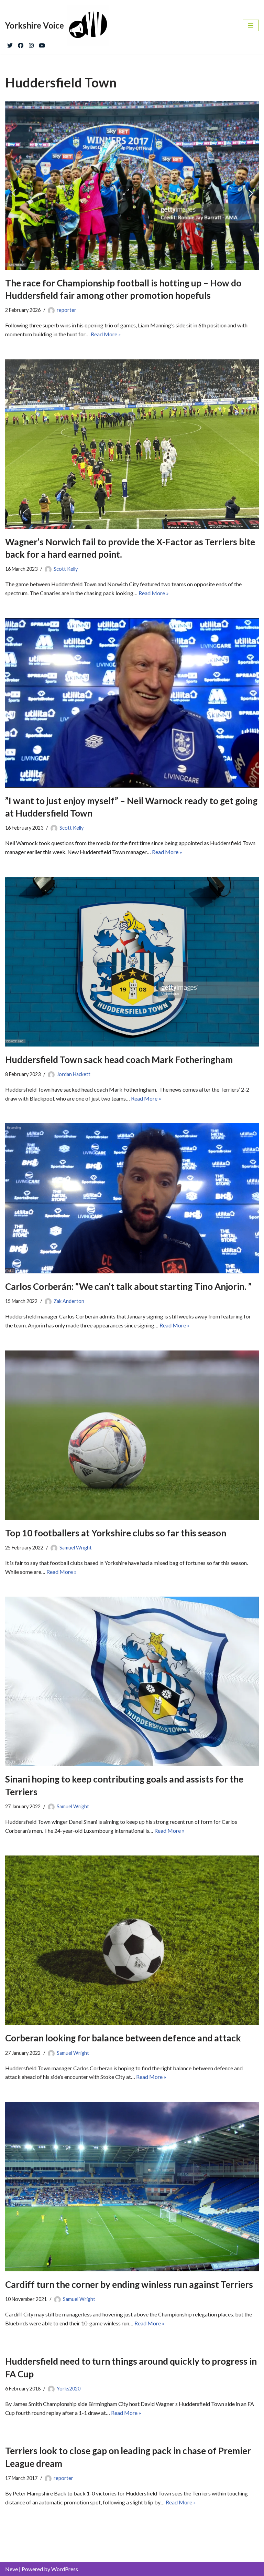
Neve (12, 2569)
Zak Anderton (69, 1301)
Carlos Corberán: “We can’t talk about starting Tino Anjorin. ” (128, 1286)
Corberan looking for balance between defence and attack (123, 2038)
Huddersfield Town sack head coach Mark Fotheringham (119, 1060)
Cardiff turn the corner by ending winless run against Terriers (129, 2284)
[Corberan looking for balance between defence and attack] (132, 1940)
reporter (67, 310)
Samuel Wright (76, 1548)
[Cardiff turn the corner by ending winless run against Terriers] (132, 2187)
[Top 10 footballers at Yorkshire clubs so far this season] (132, 1435)
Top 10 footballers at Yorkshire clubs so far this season (116, 1533)
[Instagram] (31, 44)
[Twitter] (10, 44)
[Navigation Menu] (251, 25)
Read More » (106, 334)
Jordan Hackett (74, 1074)
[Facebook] (21, 44)
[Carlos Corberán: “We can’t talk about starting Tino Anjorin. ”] (132, 1198)
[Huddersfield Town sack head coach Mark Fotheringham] (132, 962)
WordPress (65, 2569)
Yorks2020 (69, 2389)
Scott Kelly (66, 569)
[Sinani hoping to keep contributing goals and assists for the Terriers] (132, 1681)
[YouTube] (42, 44)
